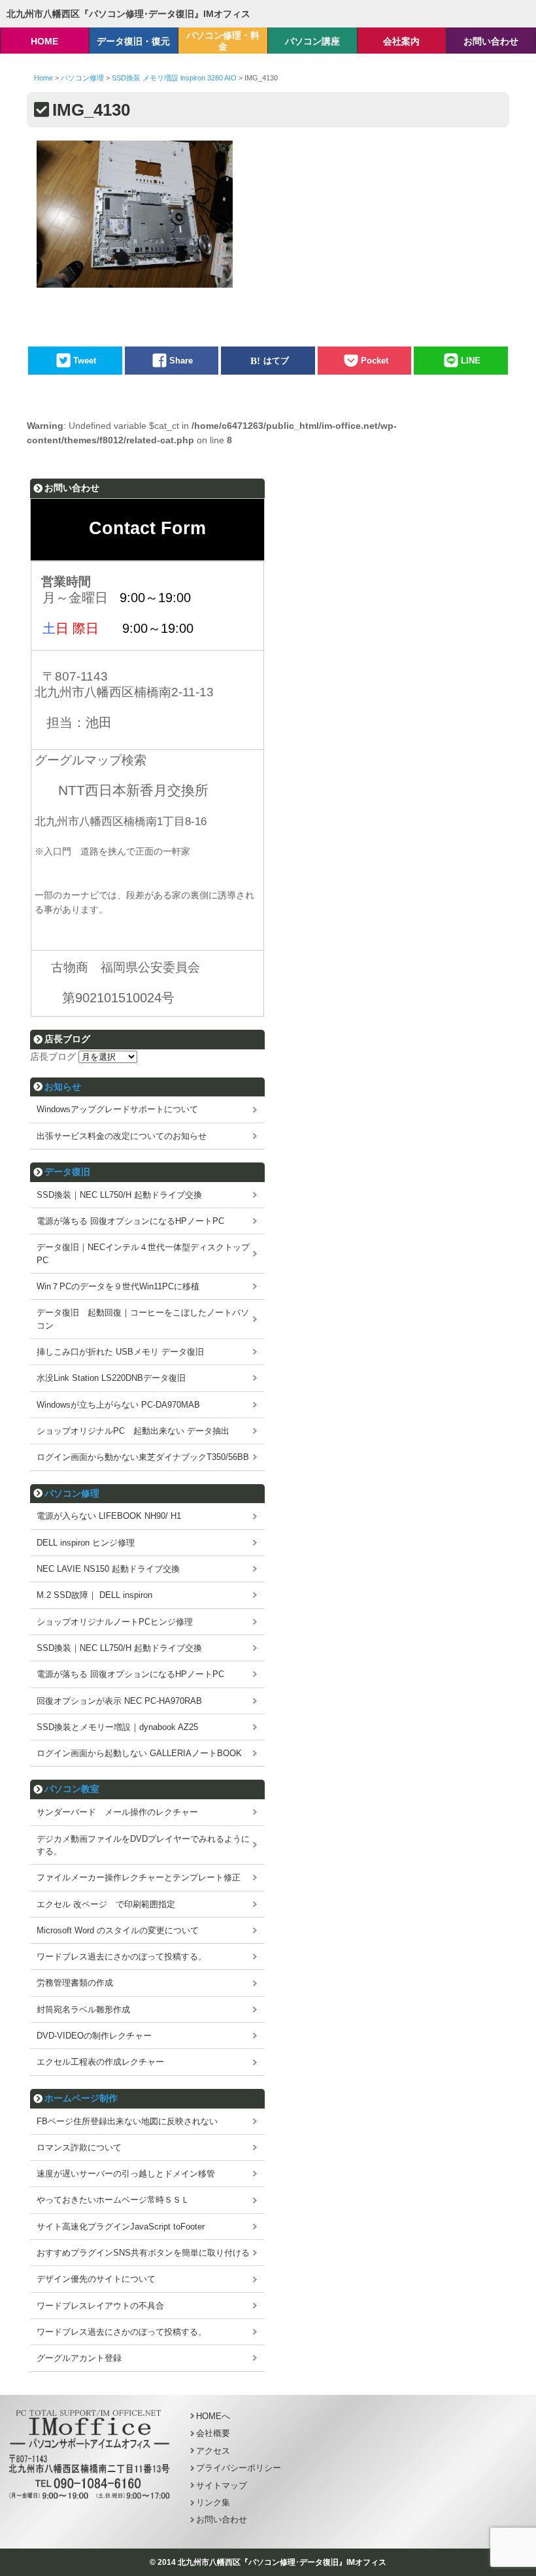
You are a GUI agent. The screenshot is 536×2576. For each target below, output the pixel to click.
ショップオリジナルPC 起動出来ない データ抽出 (133, 1431)
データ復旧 (67, 1172)
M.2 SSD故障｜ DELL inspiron (94, 1595)
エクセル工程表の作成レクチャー (100, 2062)
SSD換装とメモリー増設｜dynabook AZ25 (117, 1727)
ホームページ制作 (81, 2098)
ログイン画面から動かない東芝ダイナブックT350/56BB (143, 1457)
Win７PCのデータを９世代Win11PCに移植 (118, 1286)
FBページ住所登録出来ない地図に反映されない (127, 2121)
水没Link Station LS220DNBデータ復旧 (111, 1378)
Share (181, 361)
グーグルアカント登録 (79, 2358)
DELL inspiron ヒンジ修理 (86, 1543)
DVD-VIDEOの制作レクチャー (94, 2036)
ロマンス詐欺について (79, 2147)
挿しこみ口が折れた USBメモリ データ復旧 (120, 1352)
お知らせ (63, 1087)
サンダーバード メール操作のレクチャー (117, 1812)
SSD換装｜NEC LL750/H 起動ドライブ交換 (119, 1195)
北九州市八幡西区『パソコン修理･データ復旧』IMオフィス (128, 14)
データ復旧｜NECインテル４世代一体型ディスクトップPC (143, 1253)
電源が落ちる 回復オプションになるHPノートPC (130, 1221)
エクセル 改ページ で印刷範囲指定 (106, 1904)
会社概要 (213, 2433)
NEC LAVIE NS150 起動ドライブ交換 (108, 1569)
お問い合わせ (222, 2519)
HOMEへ (213, 2416)
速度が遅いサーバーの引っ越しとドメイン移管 (126, 2174)
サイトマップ (222, 2485)
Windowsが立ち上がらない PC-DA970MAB (118, 1405)
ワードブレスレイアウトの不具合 (100, 2306)
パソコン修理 (72, 1493)
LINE (471, 361)
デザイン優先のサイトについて (96, 2279)
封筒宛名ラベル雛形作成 (83, 2009)
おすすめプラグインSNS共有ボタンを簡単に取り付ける (143, 2253)
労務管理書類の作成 (75, 1983)
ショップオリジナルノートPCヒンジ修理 (115, 1622)
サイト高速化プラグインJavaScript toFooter (121, 2227)
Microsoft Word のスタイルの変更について (118, 1930)
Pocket (375, 361)
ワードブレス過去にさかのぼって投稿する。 (122, 1957)
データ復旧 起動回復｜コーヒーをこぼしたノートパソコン (143, 1319)
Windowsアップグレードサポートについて (117, 1109)
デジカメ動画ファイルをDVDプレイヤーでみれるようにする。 (143, 1845)
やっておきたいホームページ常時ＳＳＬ (113, 2200)
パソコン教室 (72, 1789)
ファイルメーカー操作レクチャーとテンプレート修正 (139, 1877)
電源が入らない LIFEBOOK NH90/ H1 (109, 1516)
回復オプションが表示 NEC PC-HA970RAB (119, 1701)
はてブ (276, 361)
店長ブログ (53, 1057)
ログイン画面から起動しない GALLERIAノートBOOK (139, 1753)
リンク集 (213, 2502)
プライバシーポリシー (239, 2468)
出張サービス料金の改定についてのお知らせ (122, 1136)
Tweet (85, 361)
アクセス (213, 2451)
